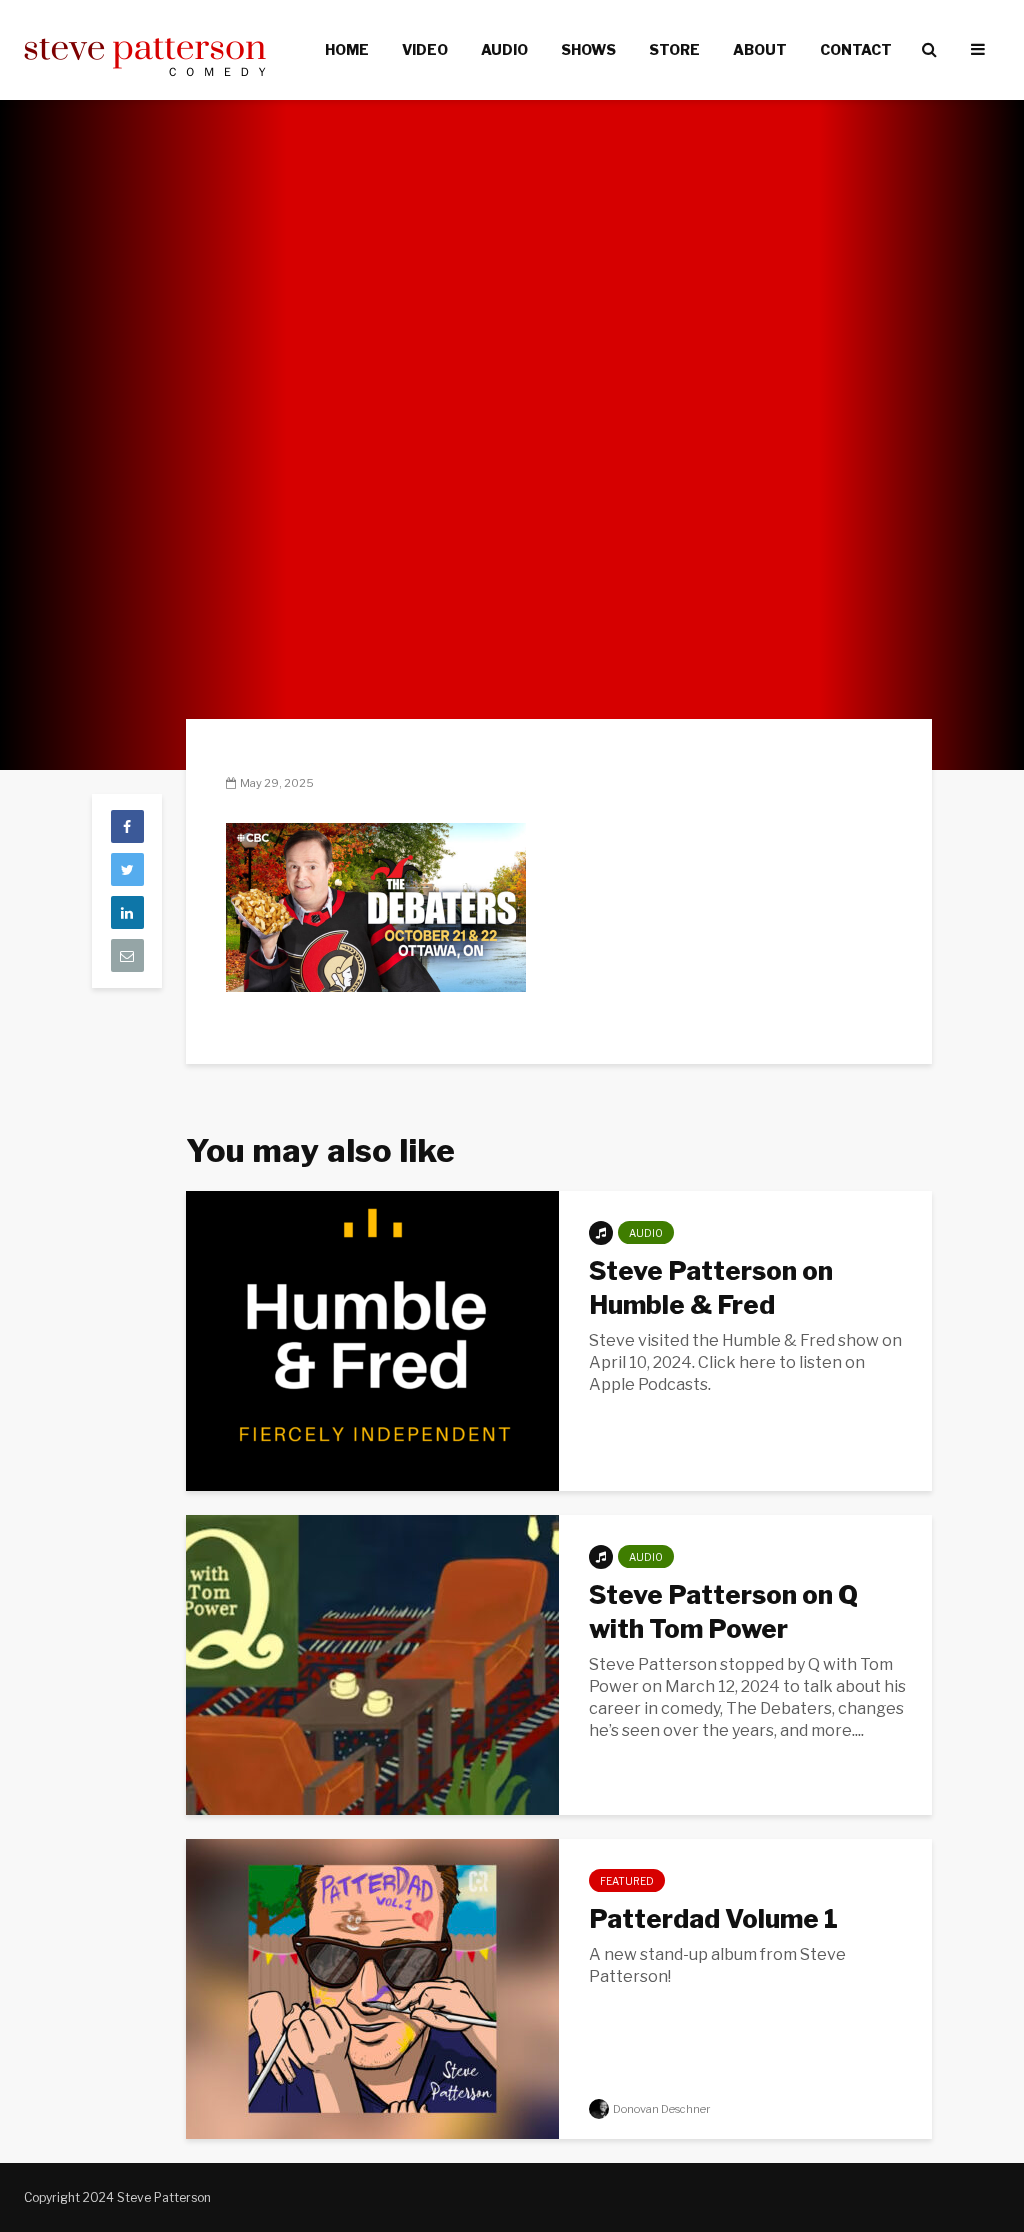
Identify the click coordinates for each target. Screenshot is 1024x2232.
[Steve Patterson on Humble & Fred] (372, 1339)
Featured (627, 1881)
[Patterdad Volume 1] (372, 1987)
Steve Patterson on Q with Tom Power (723, 1611)
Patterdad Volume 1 (713, 1918)
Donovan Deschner (660, 2109)
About (760, 49)
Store (674, 49)
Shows (588, 49)
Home (347, 49)
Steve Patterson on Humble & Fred (711, 1287)
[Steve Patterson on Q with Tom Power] (372, 1663)
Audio (504, 49)
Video (425, 49)
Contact (856, 49)
